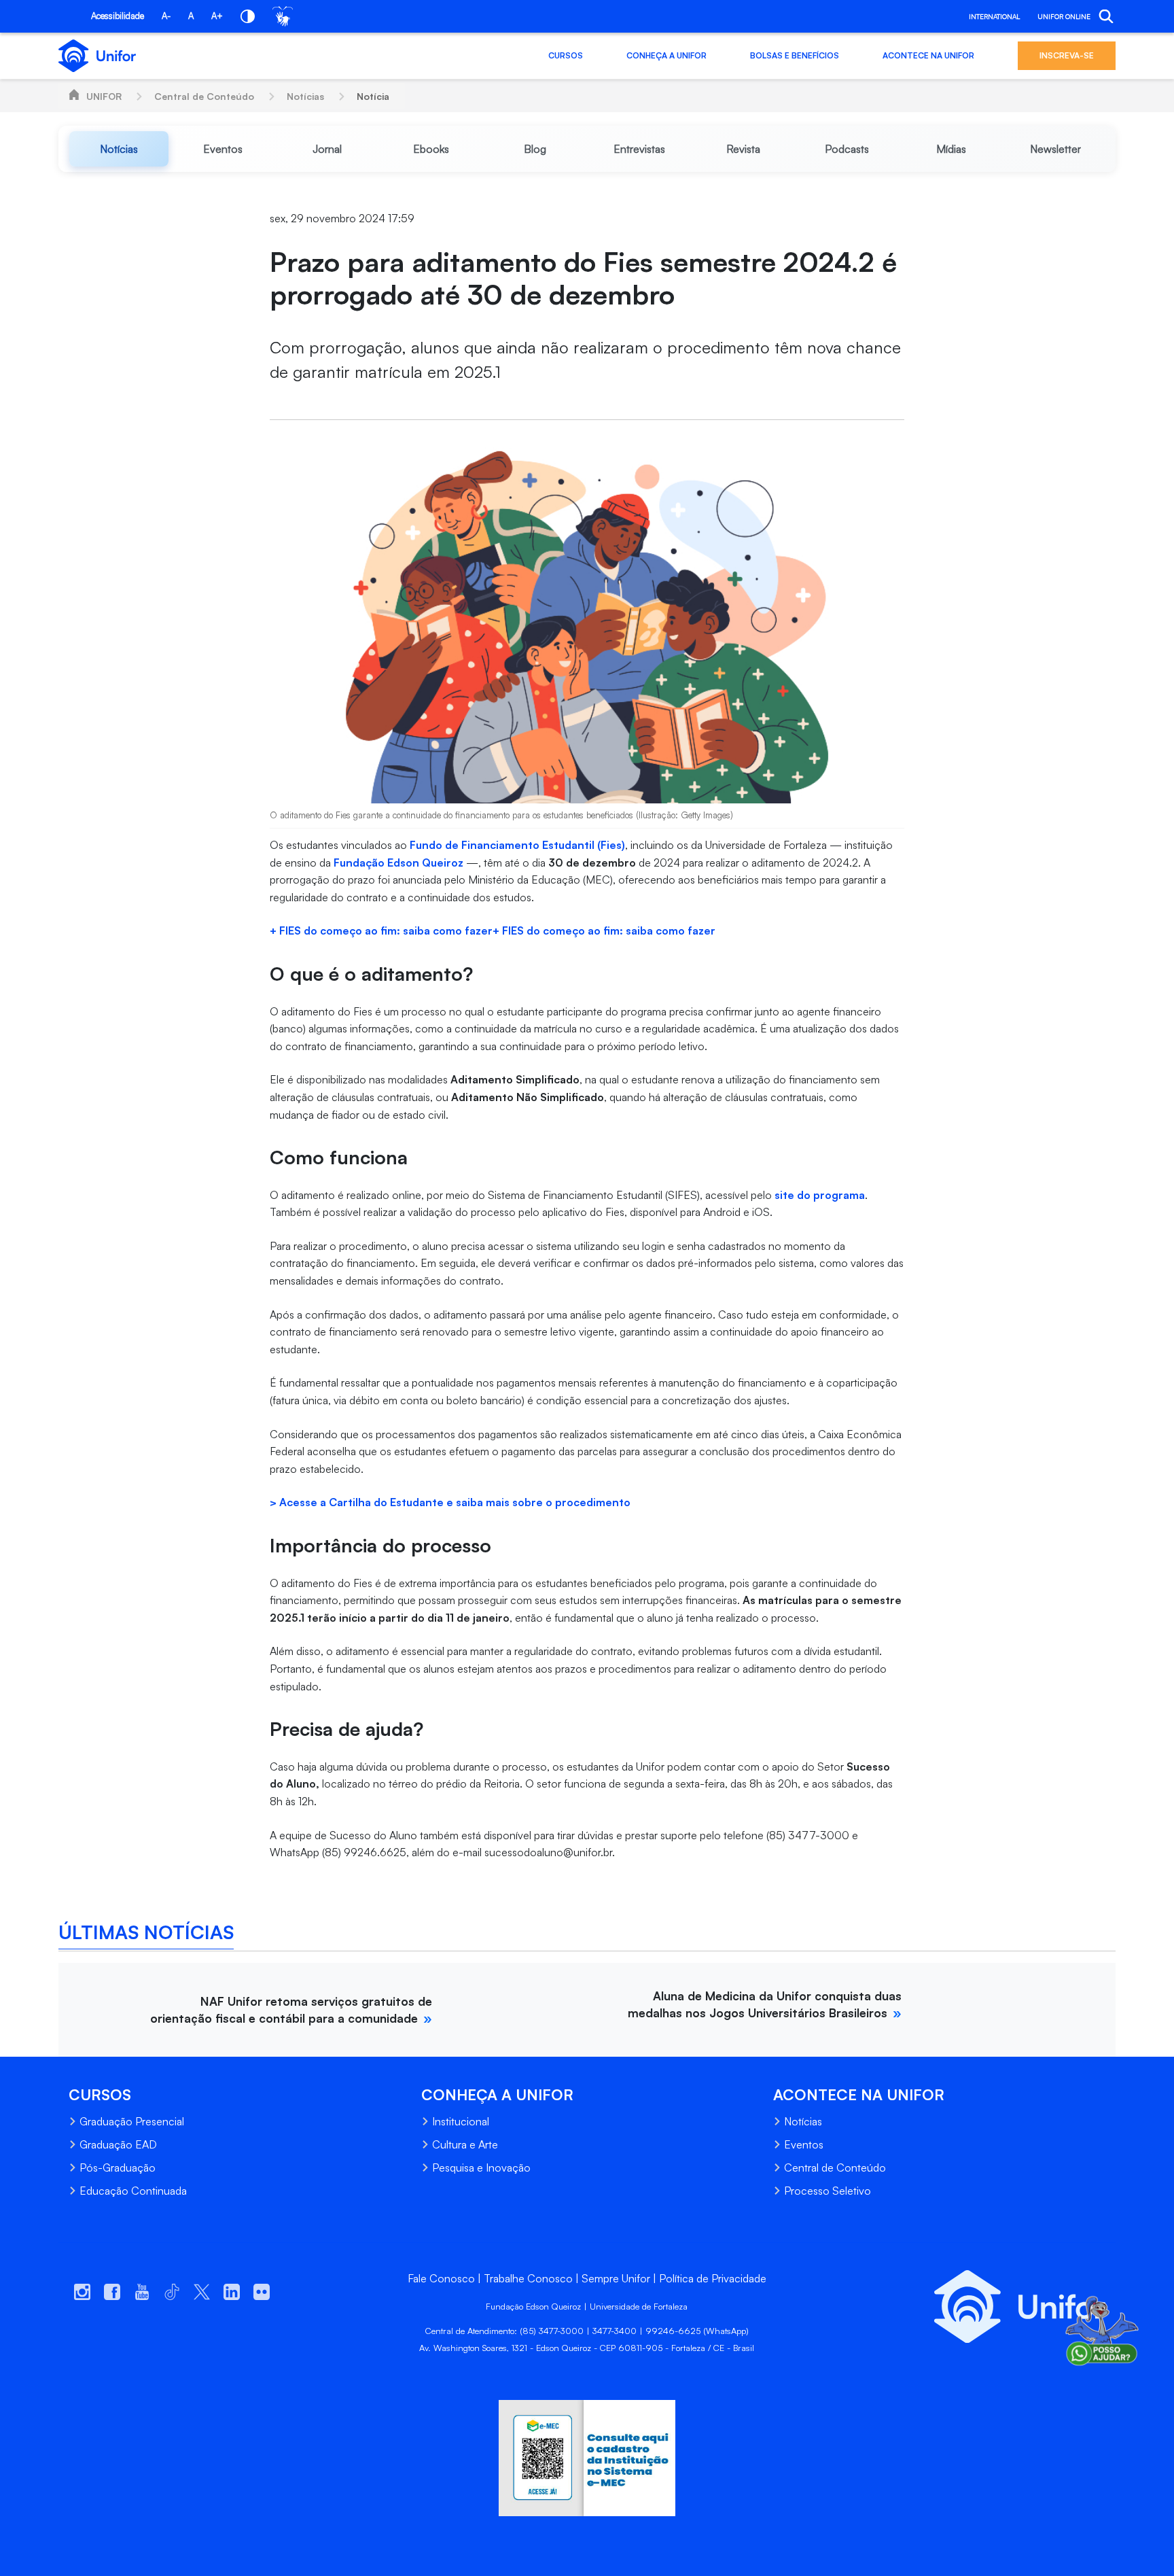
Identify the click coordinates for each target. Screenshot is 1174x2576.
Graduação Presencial (132, 2121)
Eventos (804, 2144)
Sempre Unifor (616, 2278)
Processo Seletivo (828, 2191)
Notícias (305, 96)
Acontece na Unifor (928, 55)
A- (166, 16)
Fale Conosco (441, 2278)
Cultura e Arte (465, 2144)
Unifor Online (1064, 16)
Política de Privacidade (713, 2278)
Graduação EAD (118, 2144)
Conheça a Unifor (666, 55)
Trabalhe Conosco (528, 2278)
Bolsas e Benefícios (795, 55)
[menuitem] (119, 149)
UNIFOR (104, 96)
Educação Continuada (133, 2191)
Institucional (461, 2121)
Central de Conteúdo (204, 96)
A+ (217, 16)
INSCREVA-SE (1067, 55)
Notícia (373, 96)
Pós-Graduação (118, 2168)
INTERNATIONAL (994, 16)
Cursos (566, 55)
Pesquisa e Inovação (481, 2168)
